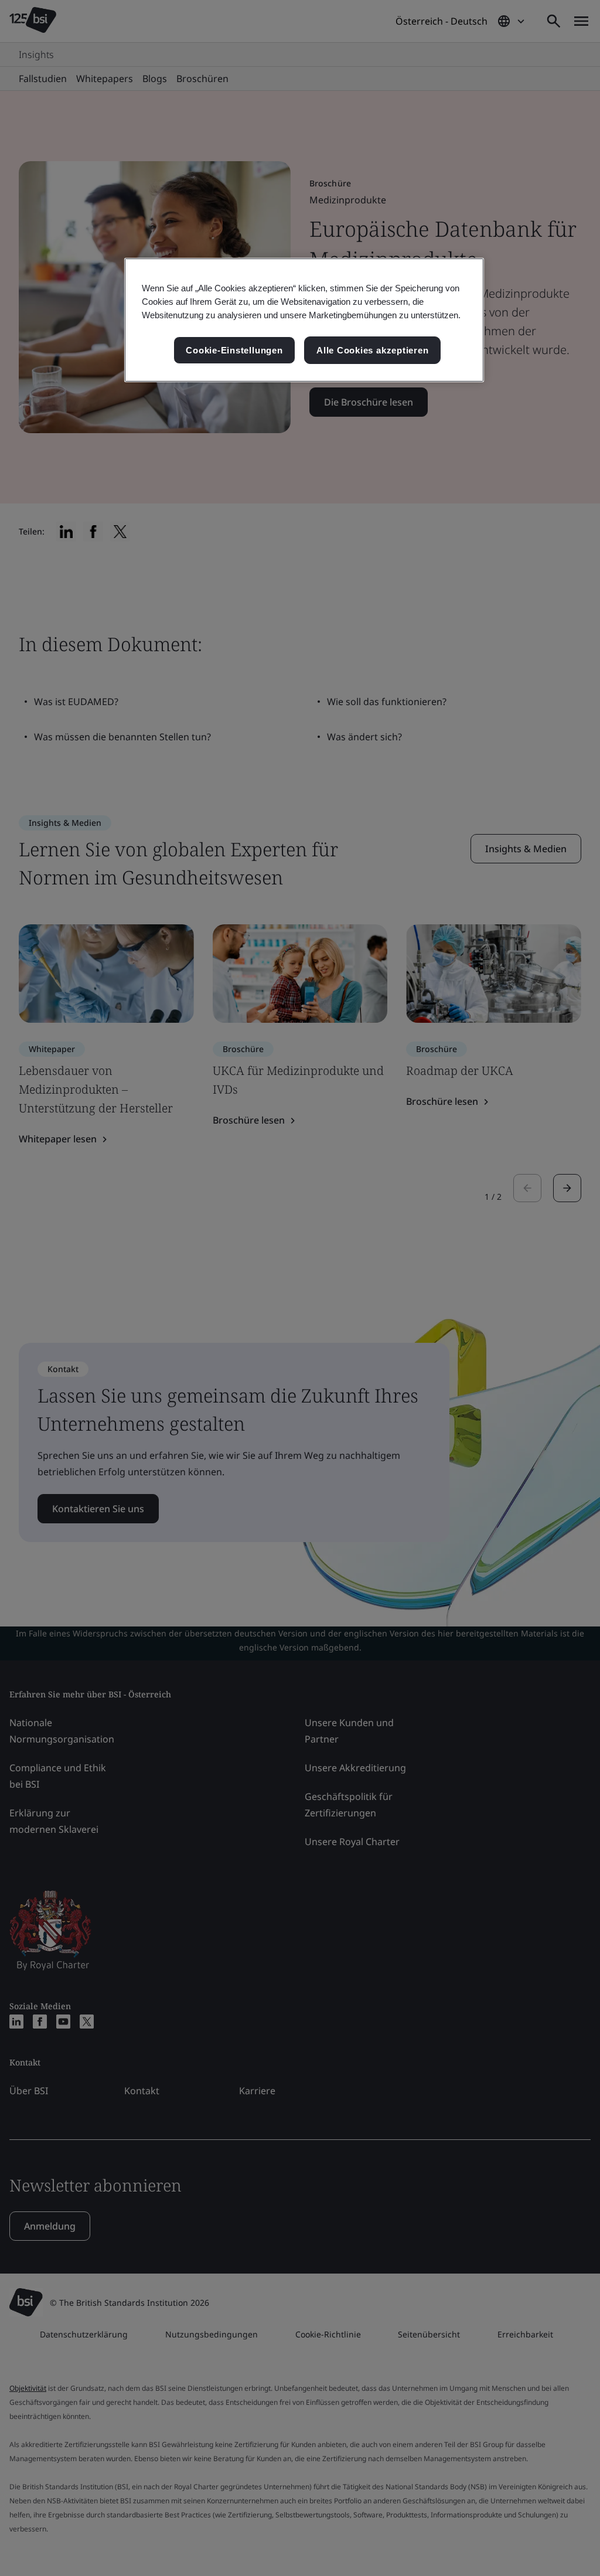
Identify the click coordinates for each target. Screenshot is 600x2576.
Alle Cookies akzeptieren (372, 350)
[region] (304, 320)
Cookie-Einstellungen (234, 350)
